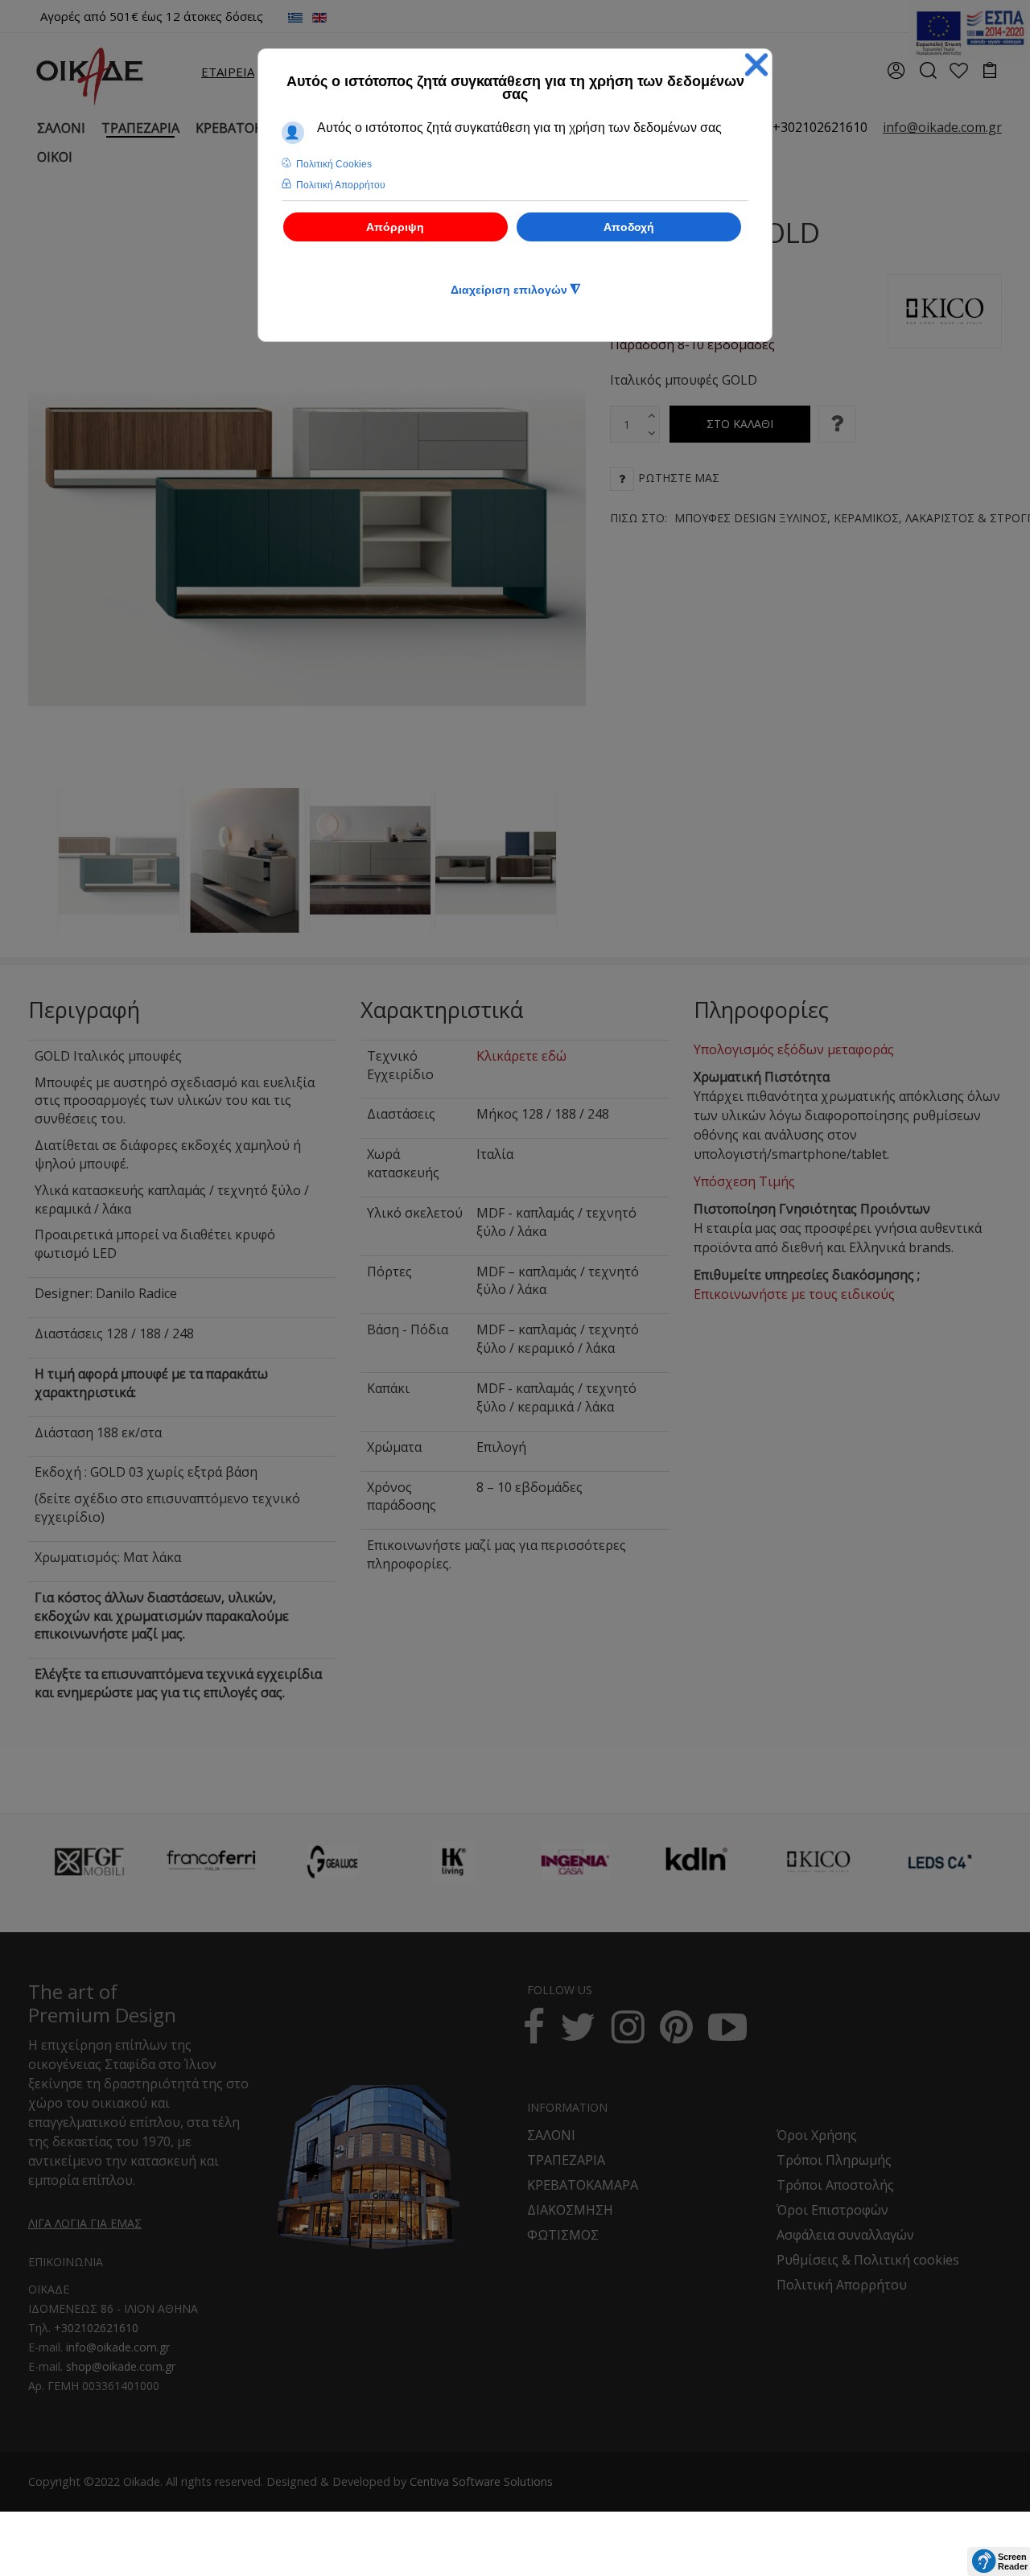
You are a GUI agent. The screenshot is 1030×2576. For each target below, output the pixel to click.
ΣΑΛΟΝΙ (551, 2135)
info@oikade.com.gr (118, 2347)
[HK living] (454, 1862)
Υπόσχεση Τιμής (744, 1181)
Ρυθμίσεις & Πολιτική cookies (868, 2260)
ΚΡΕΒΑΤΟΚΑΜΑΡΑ (583, 2185)
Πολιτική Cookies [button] (334, 164)
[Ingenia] (575, 1862)
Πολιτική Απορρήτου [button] (341, 185)
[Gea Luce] (332, 1862)
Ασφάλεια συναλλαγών (845, 2235)
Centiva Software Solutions (481, 2481)
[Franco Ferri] (211, 1857)
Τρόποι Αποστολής (835, 2185)
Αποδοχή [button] (629, 227)
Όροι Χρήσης (817, 2135)
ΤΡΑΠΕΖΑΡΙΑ (566, 2160)
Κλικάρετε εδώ (521, 1056)
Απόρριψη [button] (395, 227)
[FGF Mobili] (89, 1862)
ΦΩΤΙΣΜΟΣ (563, 2235)
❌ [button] (756, 65)
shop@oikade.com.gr (121, 2366)
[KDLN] (697, 1871)
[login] (896, 76)
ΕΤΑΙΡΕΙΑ (228, 72)
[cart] (990, 72)
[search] (927, 76)
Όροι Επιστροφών (832, 2210)
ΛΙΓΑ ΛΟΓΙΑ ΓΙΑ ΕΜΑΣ (85, 2223)
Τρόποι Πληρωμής (834, 2160)
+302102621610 (820, 127)
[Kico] (818, 1862)
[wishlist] (959, 72)
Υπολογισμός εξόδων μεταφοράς (794, 1049)
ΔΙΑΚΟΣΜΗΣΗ (570, 2210)
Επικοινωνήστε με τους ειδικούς (794, 1294)
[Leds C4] (940, 1862)
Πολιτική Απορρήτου (842, 2285)
